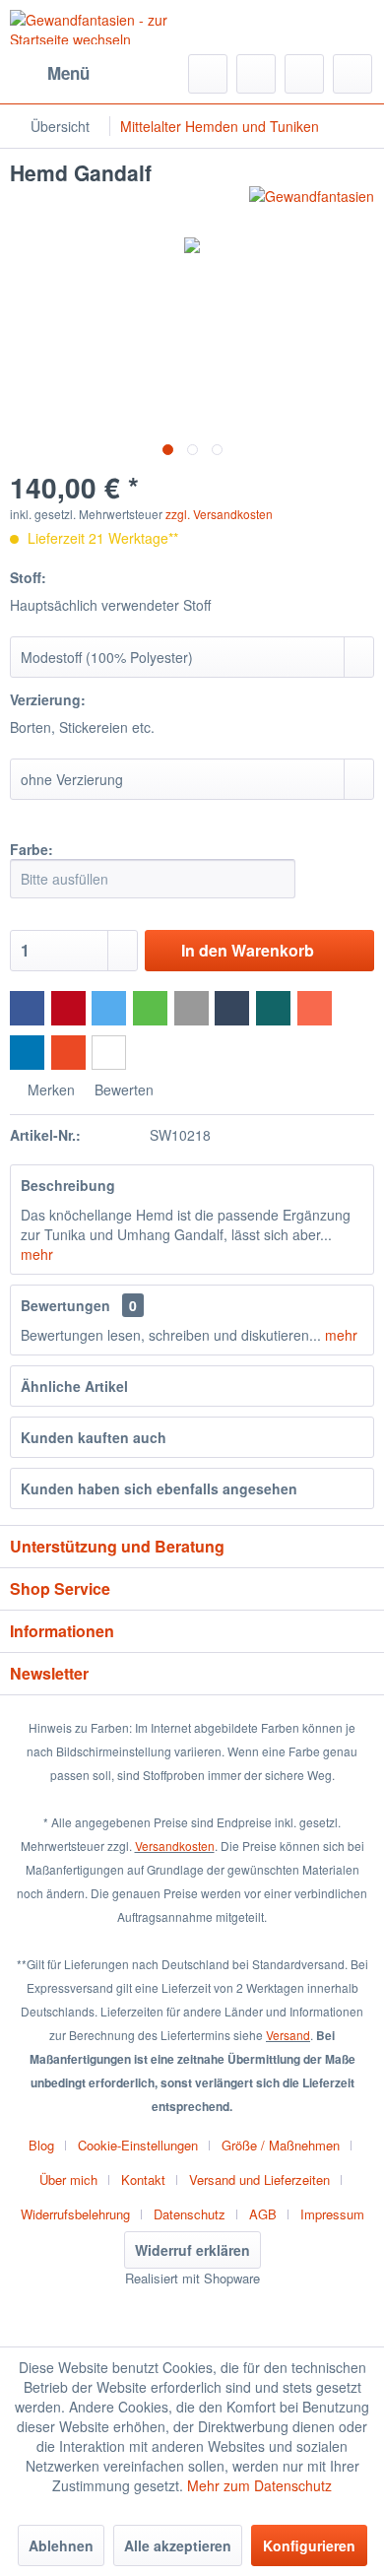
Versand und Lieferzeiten (259, 2180)
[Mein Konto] (304, 74)
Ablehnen (61, 2545)
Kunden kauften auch (94, 1437)
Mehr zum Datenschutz (259, 2485)
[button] (27, 1008)
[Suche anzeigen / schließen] (208, 74)
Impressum (332, 2214)
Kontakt (143, 2180)
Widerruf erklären (192, 2250)
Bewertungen (65, 1305)
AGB (263, 2214)
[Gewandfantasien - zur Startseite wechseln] (101, 27)
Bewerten (122, 1090)
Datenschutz (190, 2214)
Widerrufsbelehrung (75, 2214)
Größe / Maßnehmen (281, 2145)
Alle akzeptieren (178, 2545)
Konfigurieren (309, 2545)
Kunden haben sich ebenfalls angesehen (159, 1488)
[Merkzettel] (256, 74)
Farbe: (32, 849)
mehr (37, 1254)
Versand (288, 2035)
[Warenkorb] (352, 74)
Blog (41, 2145)
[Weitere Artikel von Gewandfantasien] (312, 203)
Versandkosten (175, 1846)
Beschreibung (68, 1185)
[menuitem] (50, 74)
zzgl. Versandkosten (219, 514)
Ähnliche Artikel (74, 1386)
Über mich (68, 2180)
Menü (68, 73)
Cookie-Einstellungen (138, 2145)
